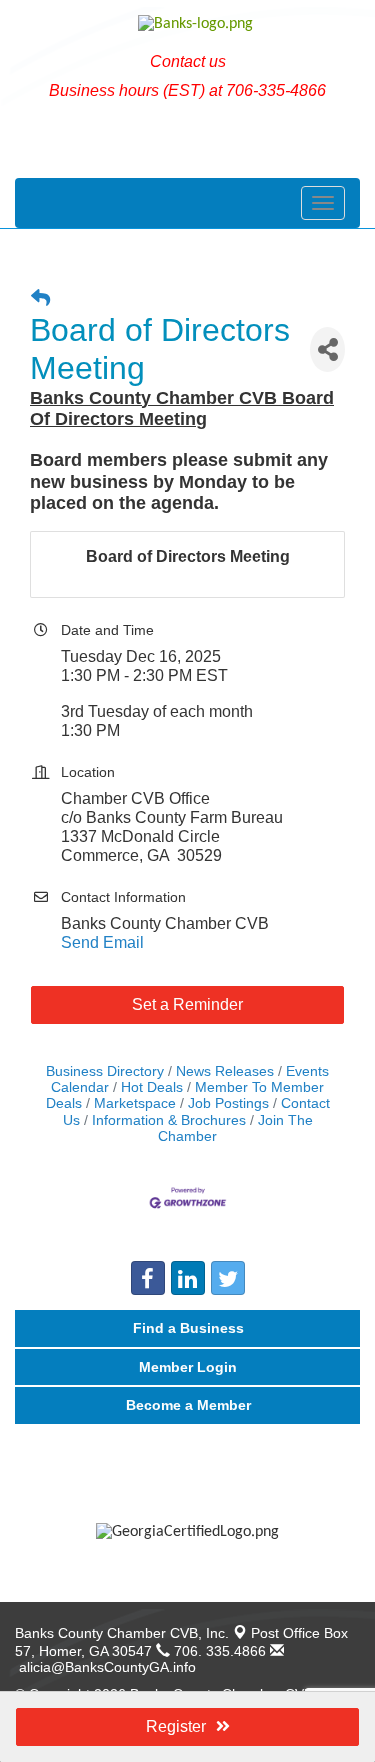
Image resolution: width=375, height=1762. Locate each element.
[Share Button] (327, 349)
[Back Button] (40, 298)
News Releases (225, 1071)
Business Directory (105, 1071)
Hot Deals (152, 1087)
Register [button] (176, 1726)
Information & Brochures (169, 1120)
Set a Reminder (187, 1004)
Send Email (102, 942)
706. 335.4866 (218, 1651)
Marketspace (135, 1103)
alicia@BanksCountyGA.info (105, 1667)
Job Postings (228, 1103)
